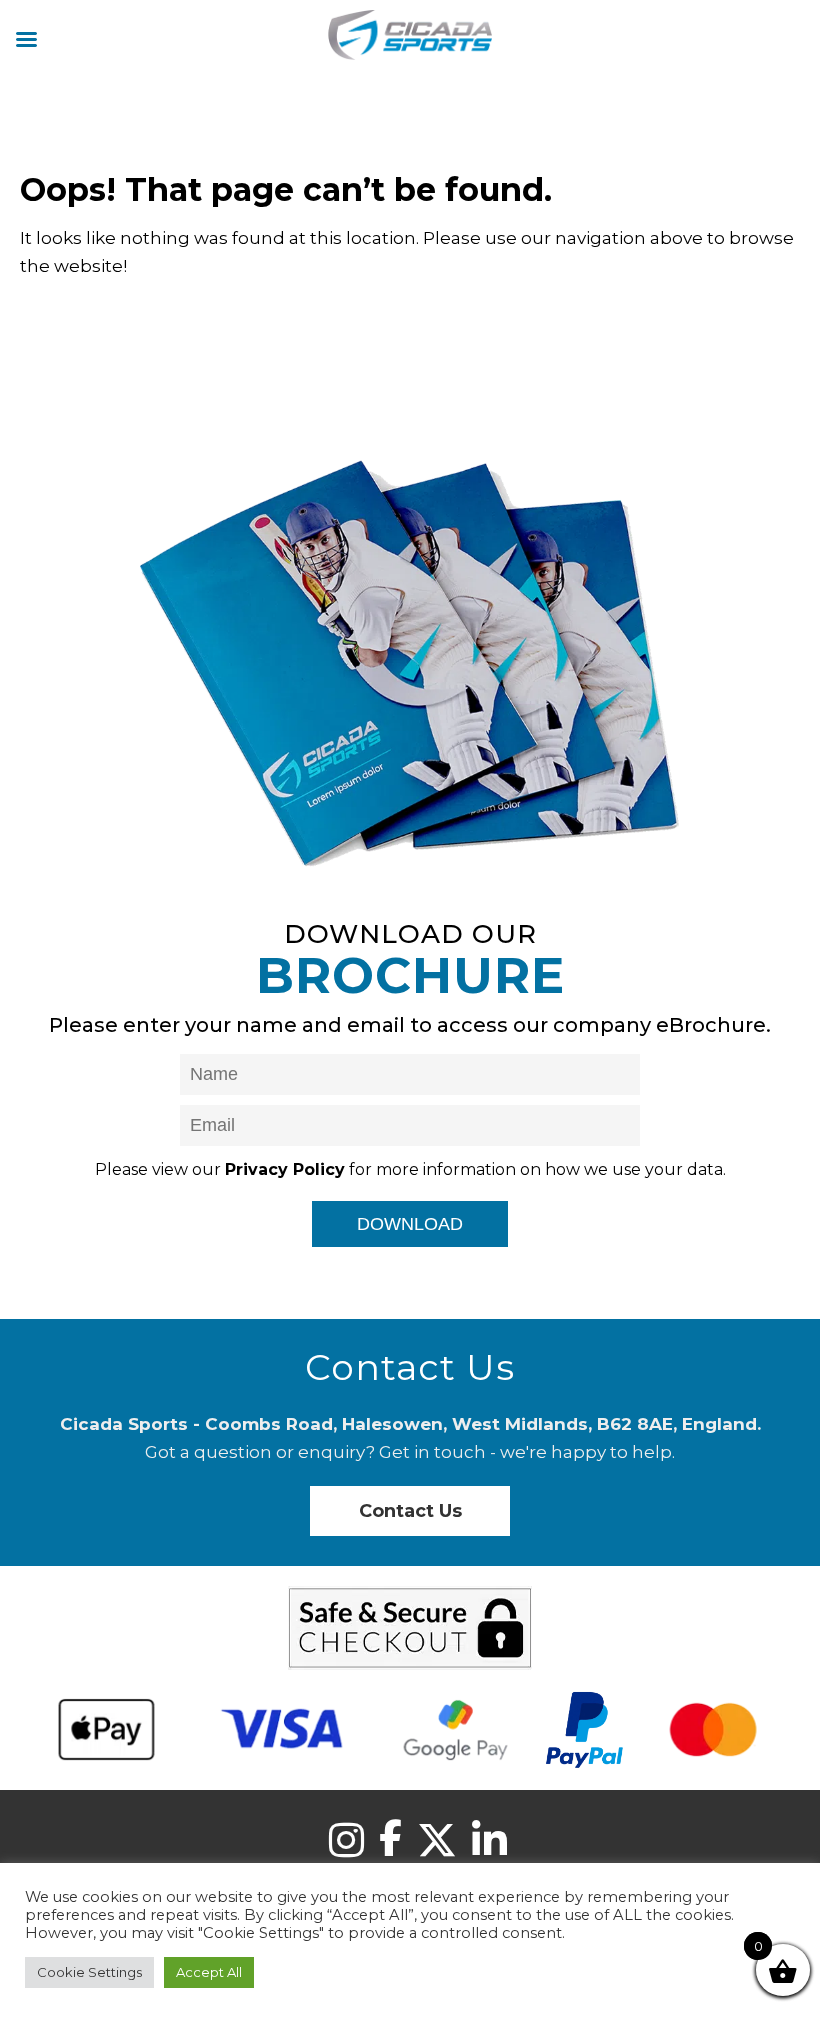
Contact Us (410, 1511)
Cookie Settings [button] (89, 1972)
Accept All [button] (209, 1972)
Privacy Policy (285, 1169)
